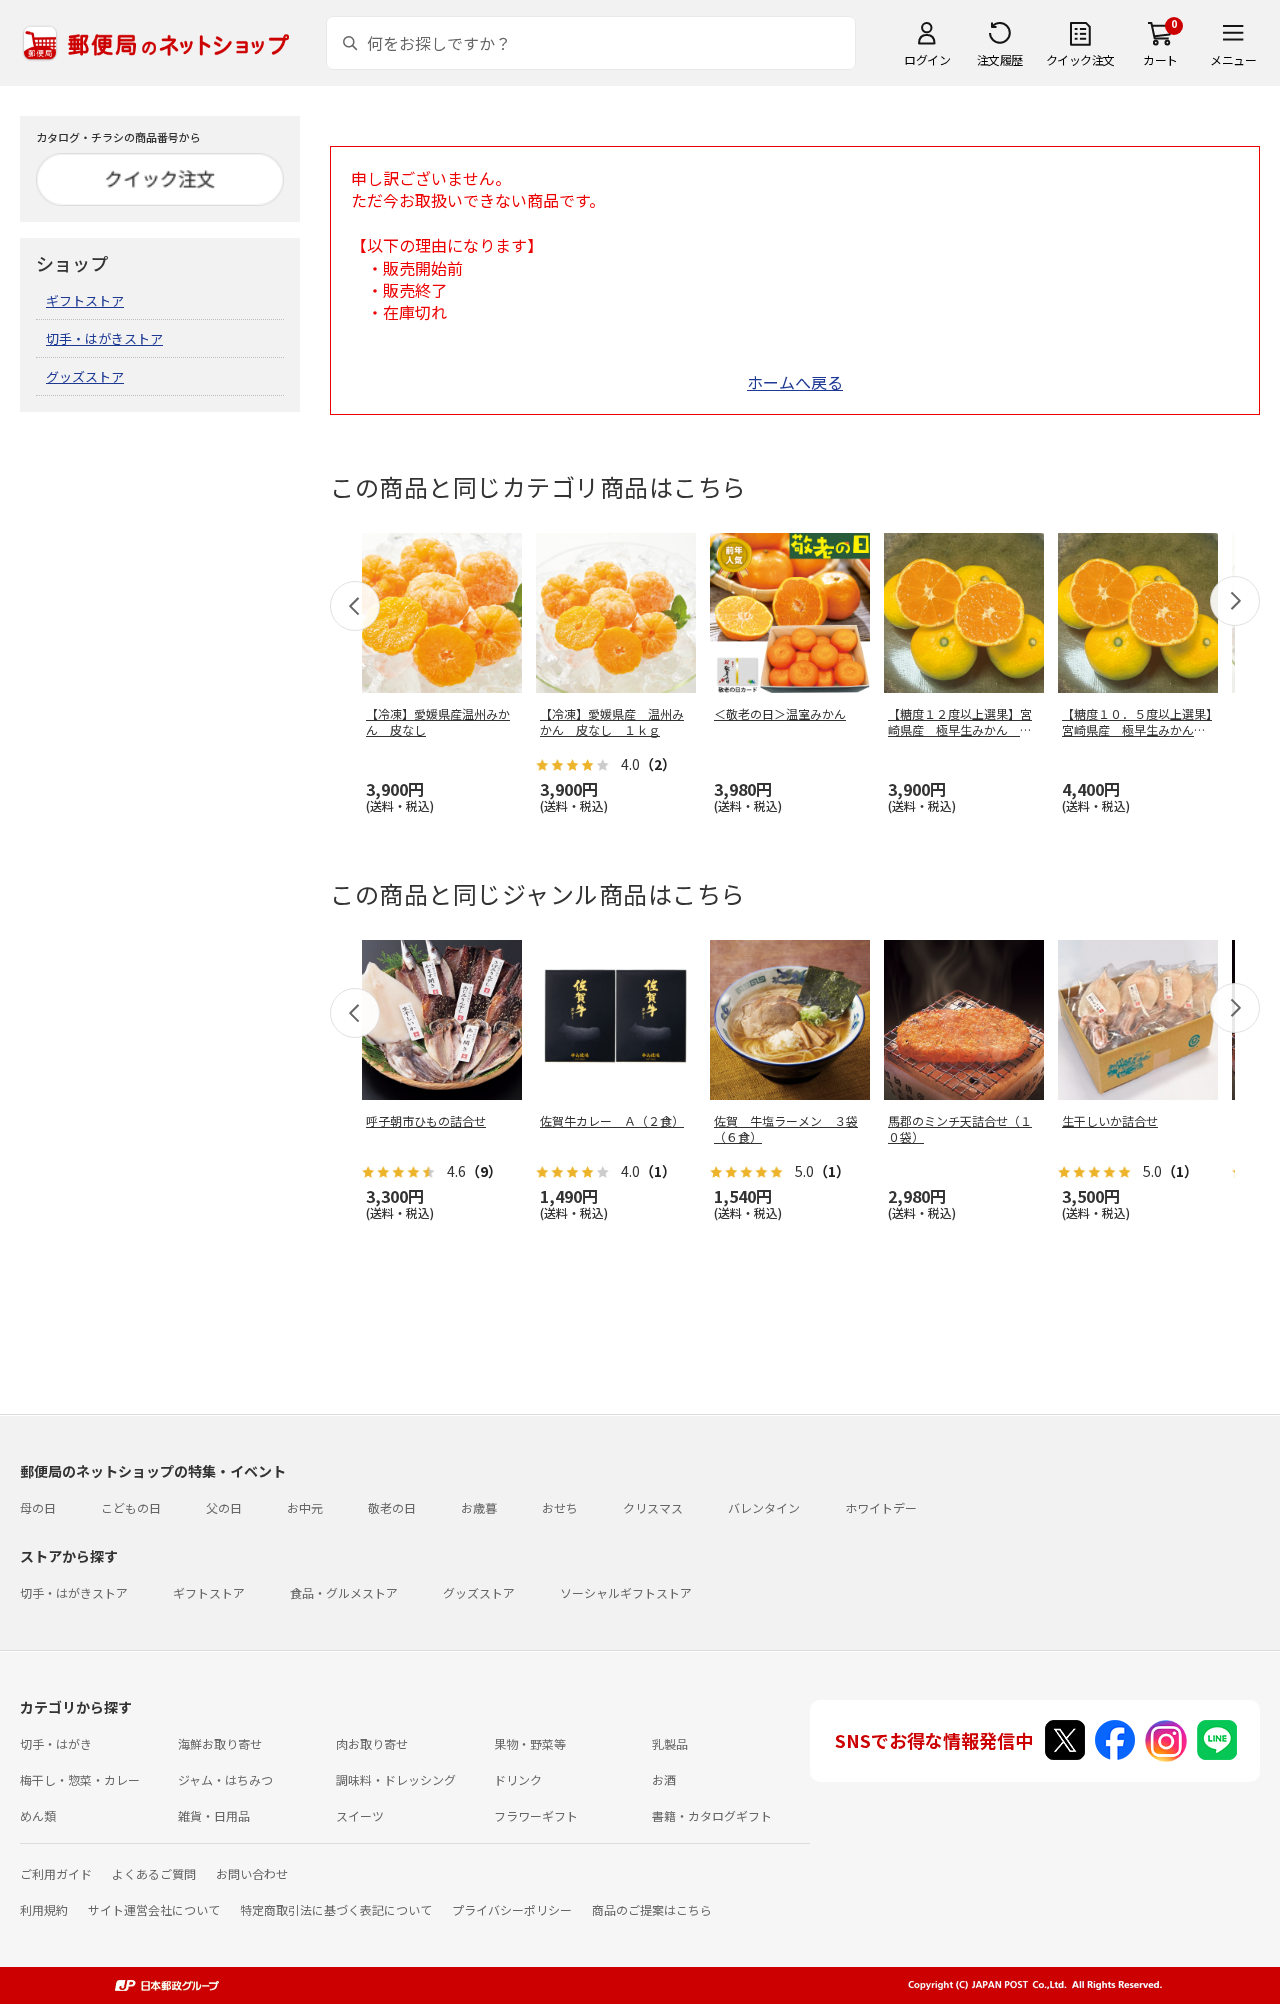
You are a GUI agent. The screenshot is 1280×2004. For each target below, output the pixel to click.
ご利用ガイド (56, 1873)
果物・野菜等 (530, 1743)
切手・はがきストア (104, 338)
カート (1160, 59)
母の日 (38, 1507)
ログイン (927, 59)
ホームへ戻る (795, 382)
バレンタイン (764, 1507)
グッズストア (85, 376)
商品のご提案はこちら (652, 1909)
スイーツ (360, 1815)
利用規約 (44, 1909)
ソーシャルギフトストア (626, 1592)
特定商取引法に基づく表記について (336, 1909)
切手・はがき (56, 1743)
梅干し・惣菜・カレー (80, 1779)
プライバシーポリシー (512, 1909)
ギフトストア (85, 300)
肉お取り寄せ (372, 1743)
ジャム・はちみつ (225, 1779)
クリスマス (653, 1507)
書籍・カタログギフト (712, 1815)
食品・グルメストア (344, 1592)
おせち (560, 1507)
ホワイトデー (881, 1507)
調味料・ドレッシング (396, 1779)
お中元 (305, 1507)
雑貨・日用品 (214, 1815)
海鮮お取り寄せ (220, 1743)
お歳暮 (479, 1507)
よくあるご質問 (154, 1873)
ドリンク (518, 1779)
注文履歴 (1000, 59)
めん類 (38, 1815)
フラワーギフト (536, 1815)
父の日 (224, 1507)
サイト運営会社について (154, 1909)
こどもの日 (131, 1507)
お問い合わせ (252, 1873)
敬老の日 (392, 1507)
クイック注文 (1080, 59)
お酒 (664, 1779)
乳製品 (670, 1743)
